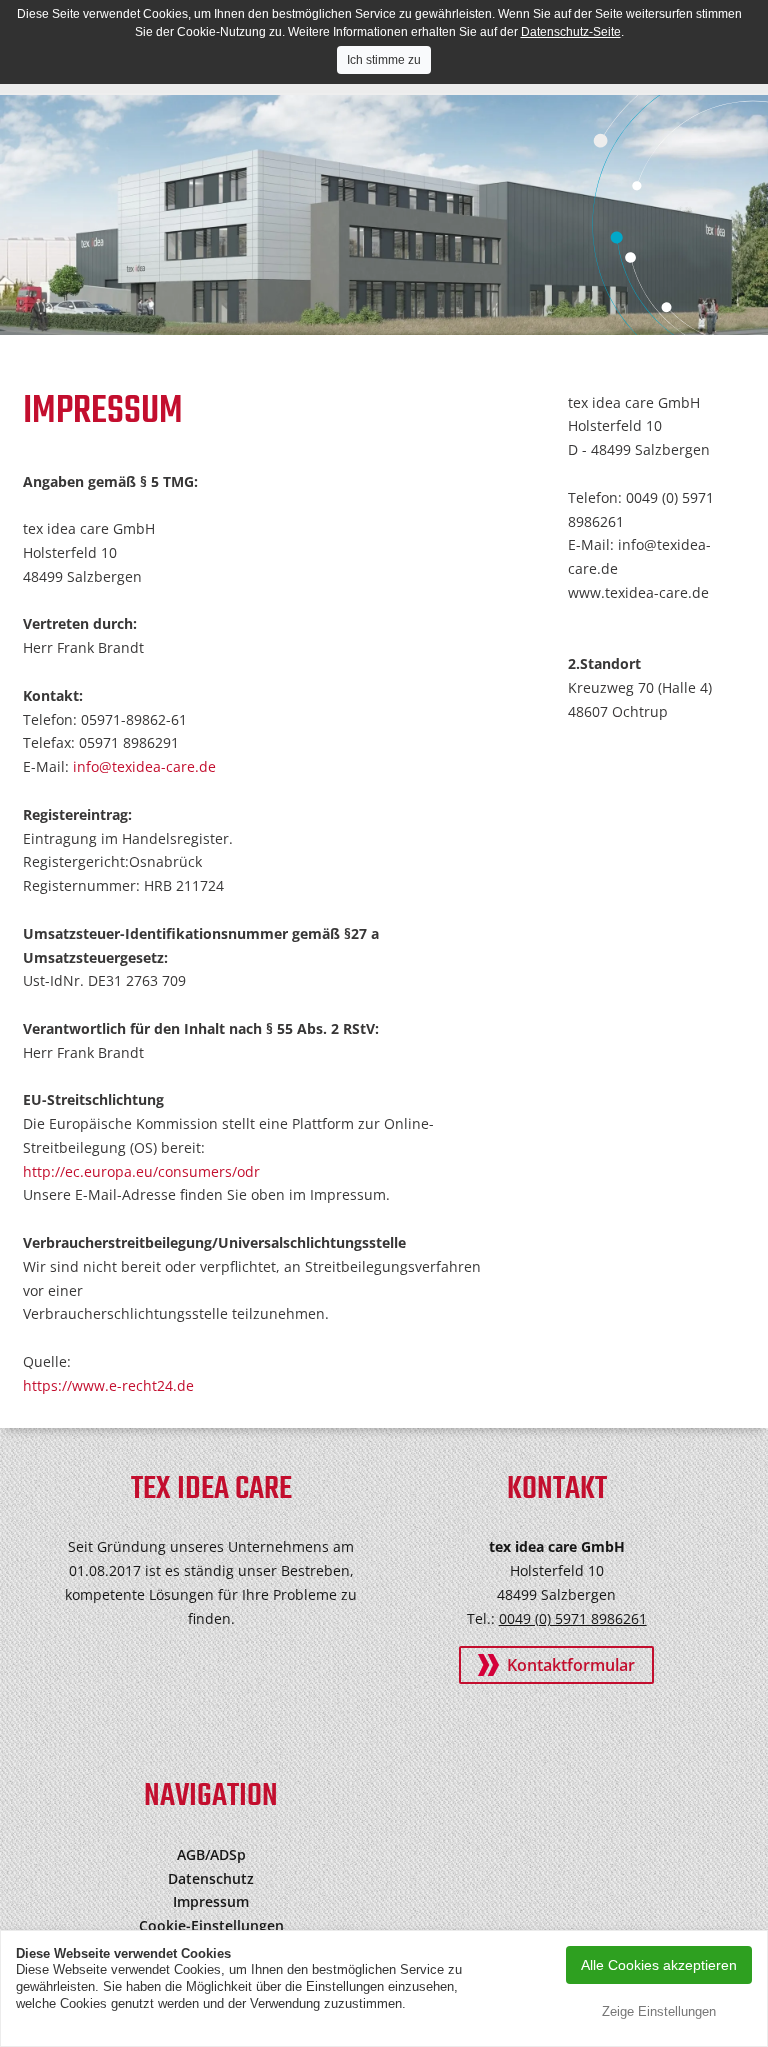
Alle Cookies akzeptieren (659, 1965)
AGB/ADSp (211, 1854)
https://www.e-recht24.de (108, 1385)
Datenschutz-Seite (571, 32)
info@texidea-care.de (144, 766)
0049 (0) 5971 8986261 (573, 1618)
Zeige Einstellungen (659, 2011)
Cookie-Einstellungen (211, 1925)
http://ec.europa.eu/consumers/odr (141, 1171)
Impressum (211, 1901)
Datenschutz (211, 1878)
